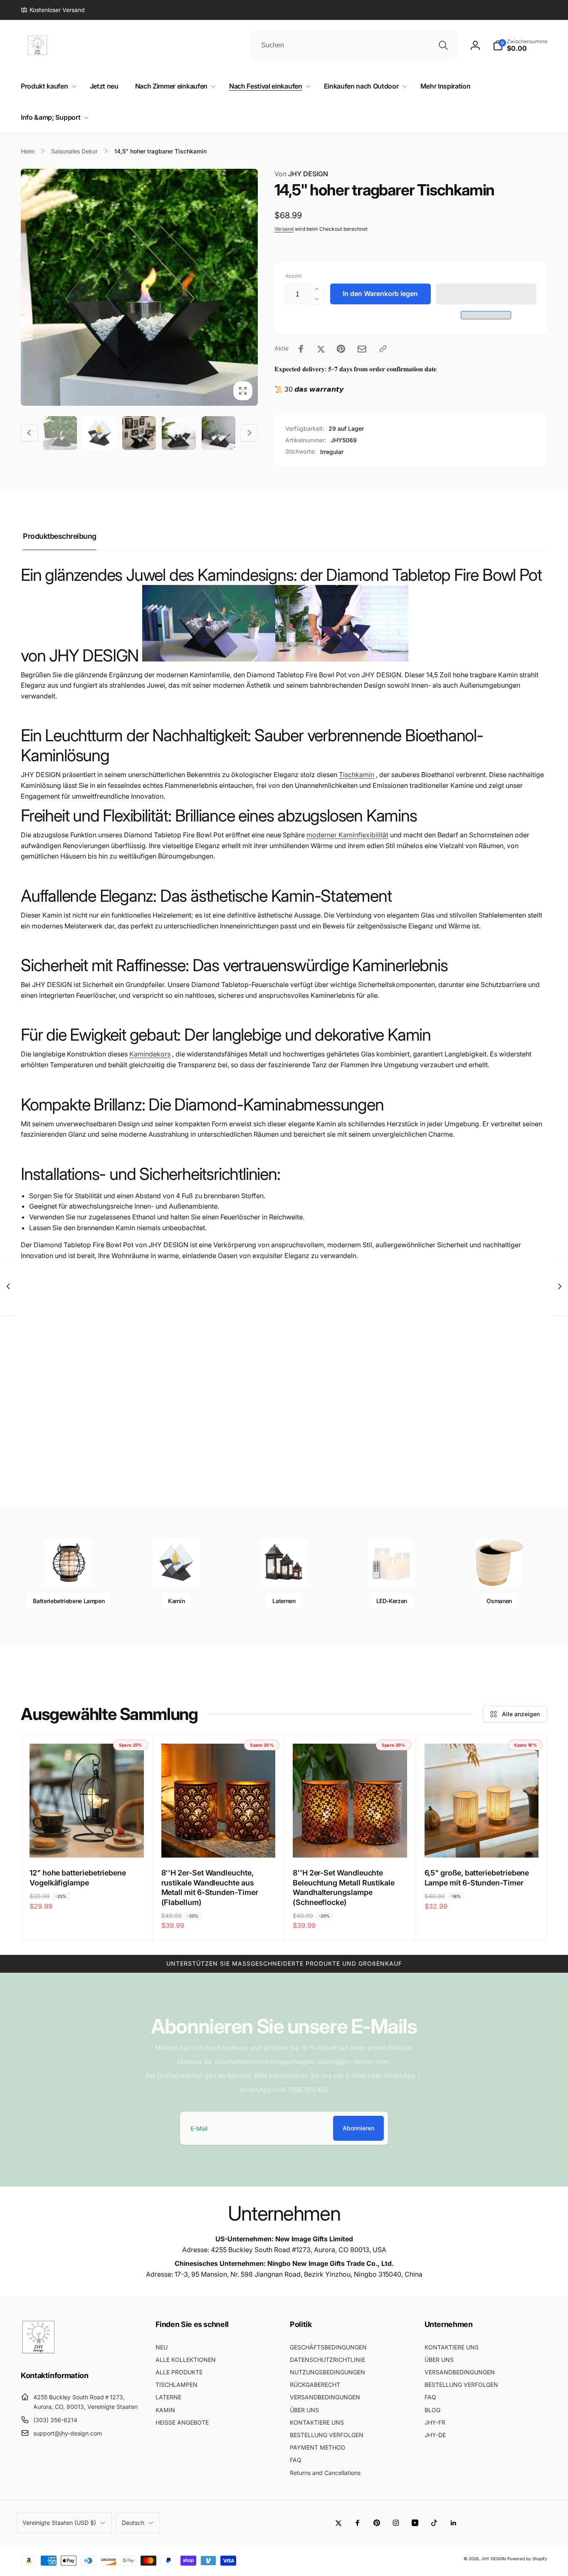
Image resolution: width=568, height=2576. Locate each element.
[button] (486, 294)
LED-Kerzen (392, 1601)
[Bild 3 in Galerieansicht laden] (139, 433)
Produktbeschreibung (60, 536)
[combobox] (354, 45)
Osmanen (499, 1601)
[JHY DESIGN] (38, 2352)
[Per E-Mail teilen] (362, 349)
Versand (284, 229)
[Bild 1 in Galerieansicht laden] (60, 433)
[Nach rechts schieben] (249, 433)
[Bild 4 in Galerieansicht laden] (179, 433)
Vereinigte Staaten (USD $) (59, 2523)
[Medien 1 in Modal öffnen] (139, 287)
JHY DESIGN (301, 174)
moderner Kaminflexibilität (347, 835)
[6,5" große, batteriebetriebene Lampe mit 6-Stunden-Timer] (482, 1842)
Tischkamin (357, 775)
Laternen (284, 1601)
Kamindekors (150, 1054)
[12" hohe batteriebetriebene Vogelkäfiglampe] (87, 1842)
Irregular (332, 452)
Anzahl (293, 276)
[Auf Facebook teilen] (301, 349)
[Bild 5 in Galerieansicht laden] (219, 433)
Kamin (176, 1601)
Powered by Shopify (527, 2559)
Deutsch (133, 2523)
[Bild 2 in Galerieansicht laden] (100, 433)
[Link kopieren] (383, 349)
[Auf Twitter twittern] (321, 349)
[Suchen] (443, 45)
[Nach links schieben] (30, 433)
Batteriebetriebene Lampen (69, 1601)
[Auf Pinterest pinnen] (341, 349)
